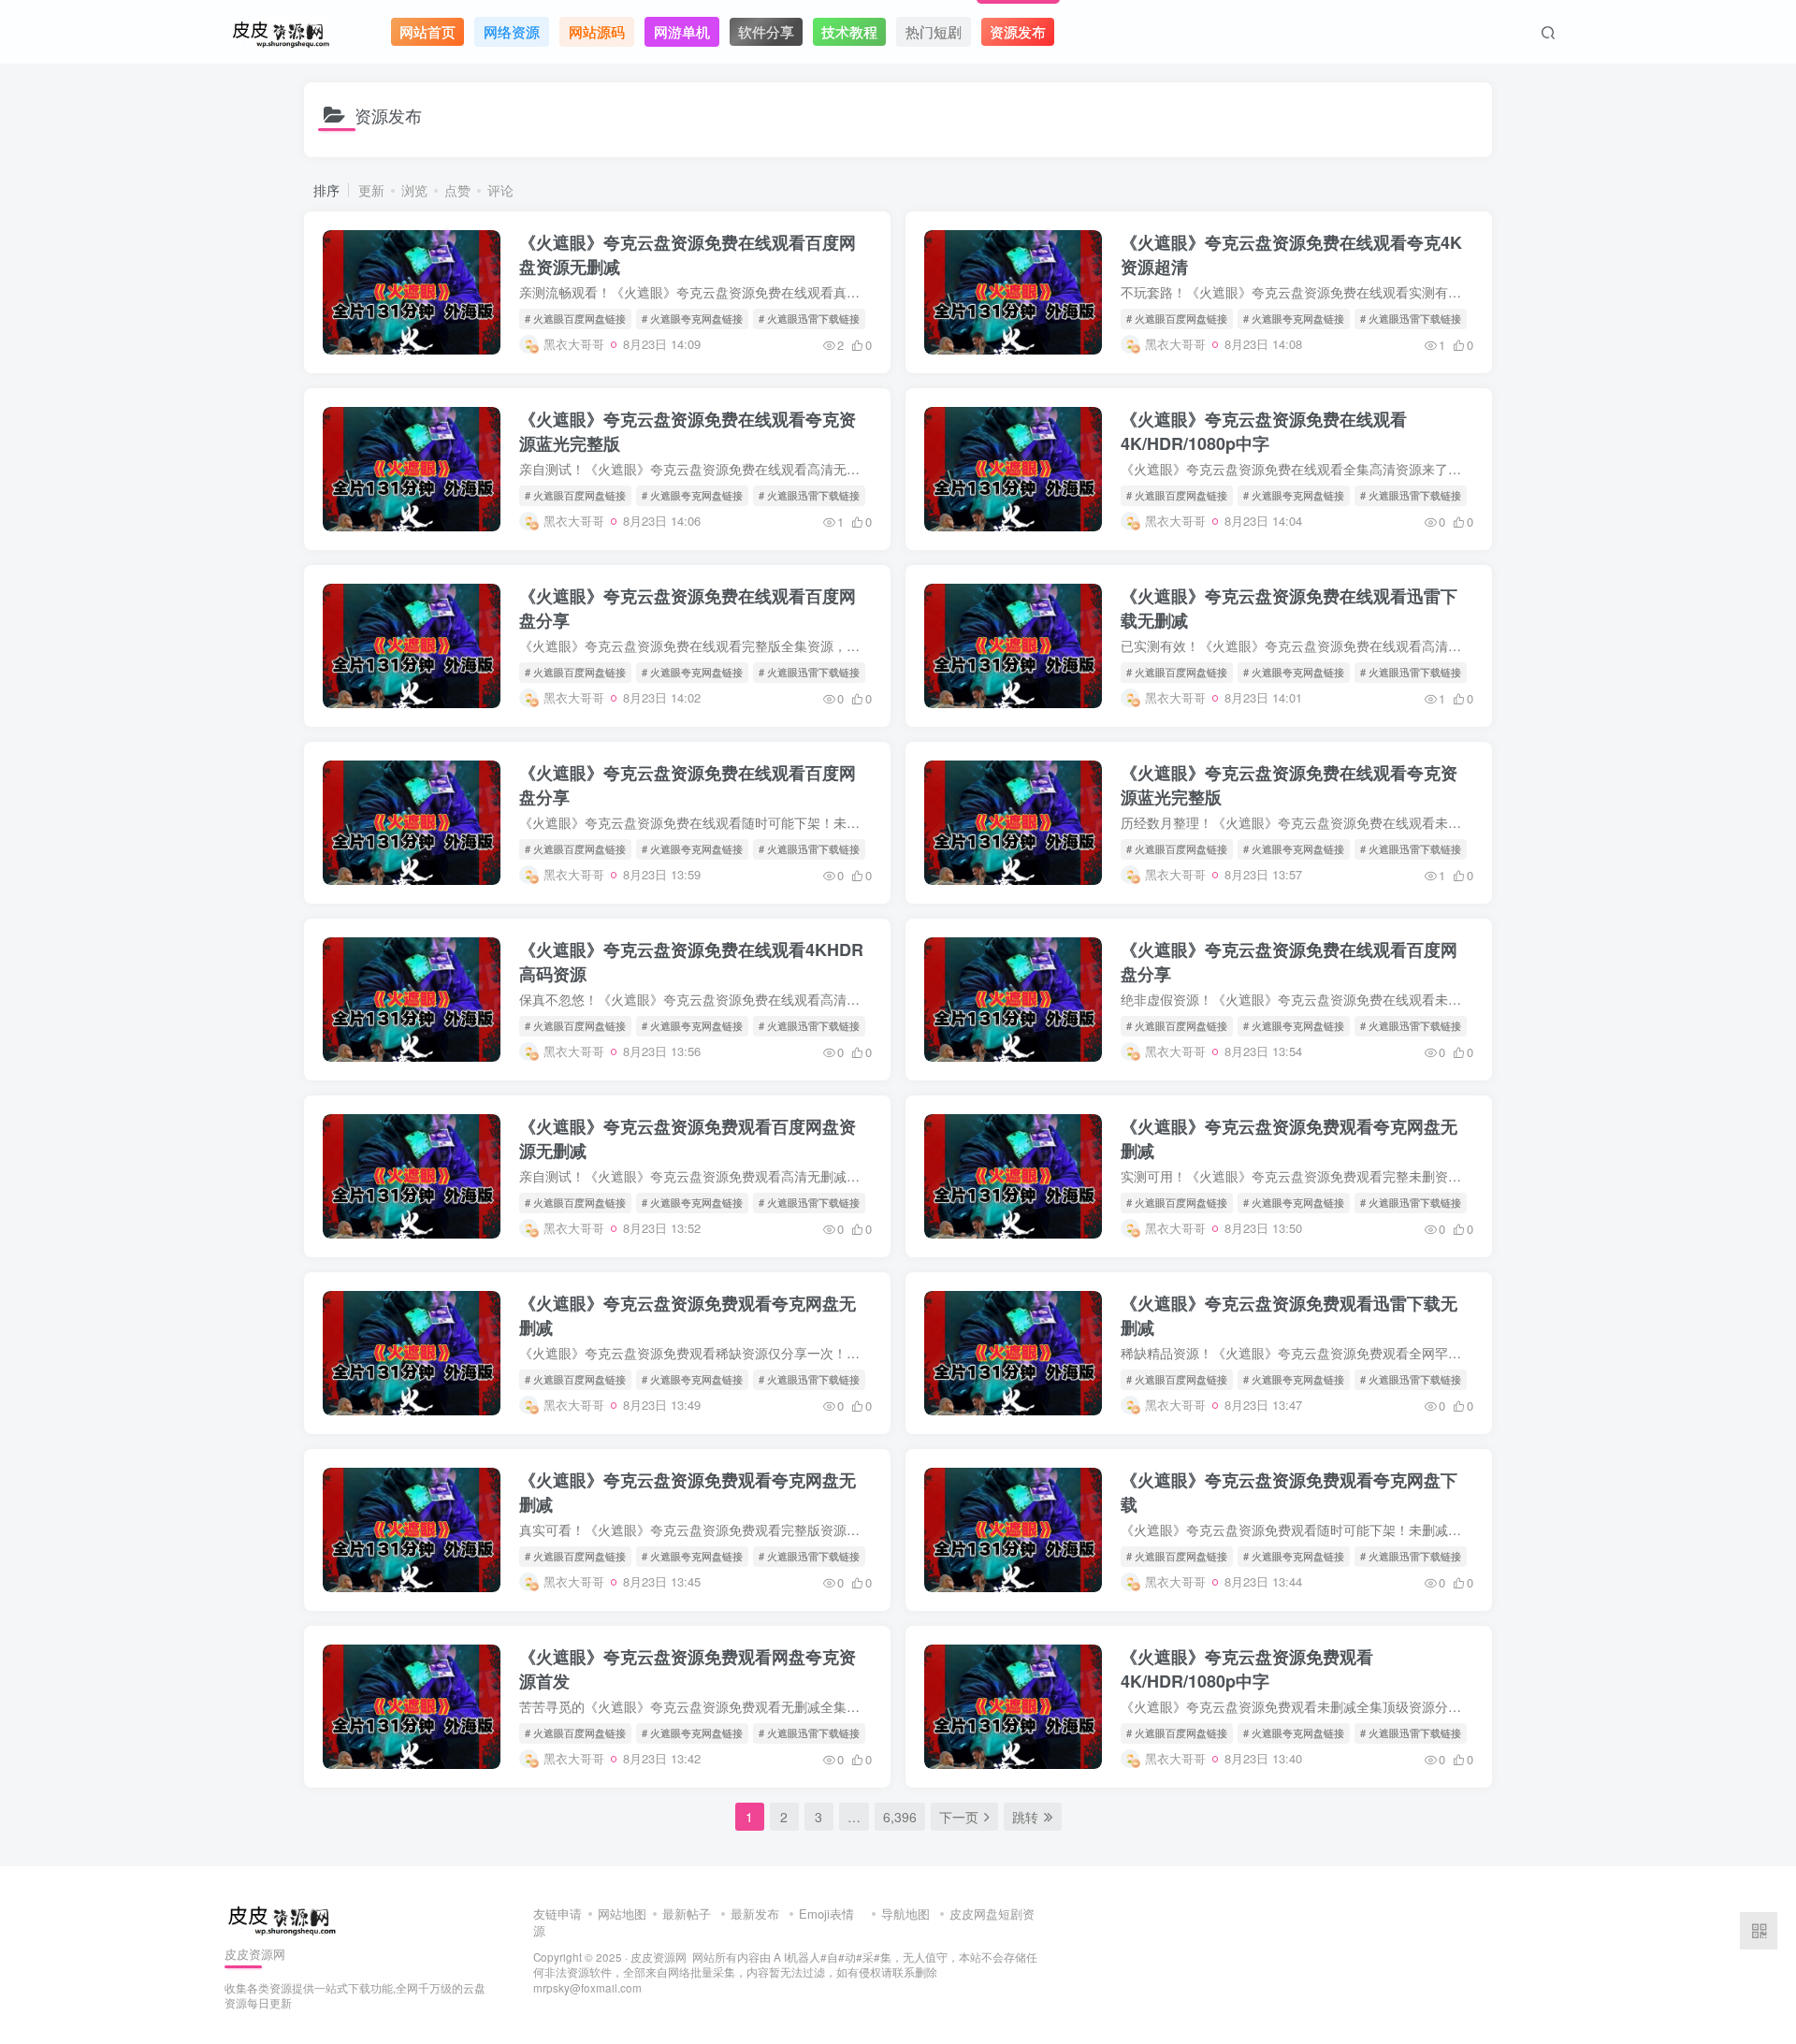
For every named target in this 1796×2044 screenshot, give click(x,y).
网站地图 (622, 1914)
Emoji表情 (828, 1914)
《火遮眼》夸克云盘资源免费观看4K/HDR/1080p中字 (1247, 1669)
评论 (500, 190)
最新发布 (755, 1914)
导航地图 (905, 1914)
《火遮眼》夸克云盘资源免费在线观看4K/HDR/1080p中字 (1264, 431)
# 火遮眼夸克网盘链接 (692, 318)
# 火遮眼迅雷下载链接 (809, 318)
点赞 (457, 190)
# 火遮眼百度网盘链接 (575, 318)
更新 (371, 190)
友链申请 (558, 1914)
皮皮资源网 (659, 1957)
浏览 (414, 190)
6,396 (900, 1817)
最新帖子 (687, 1914)
